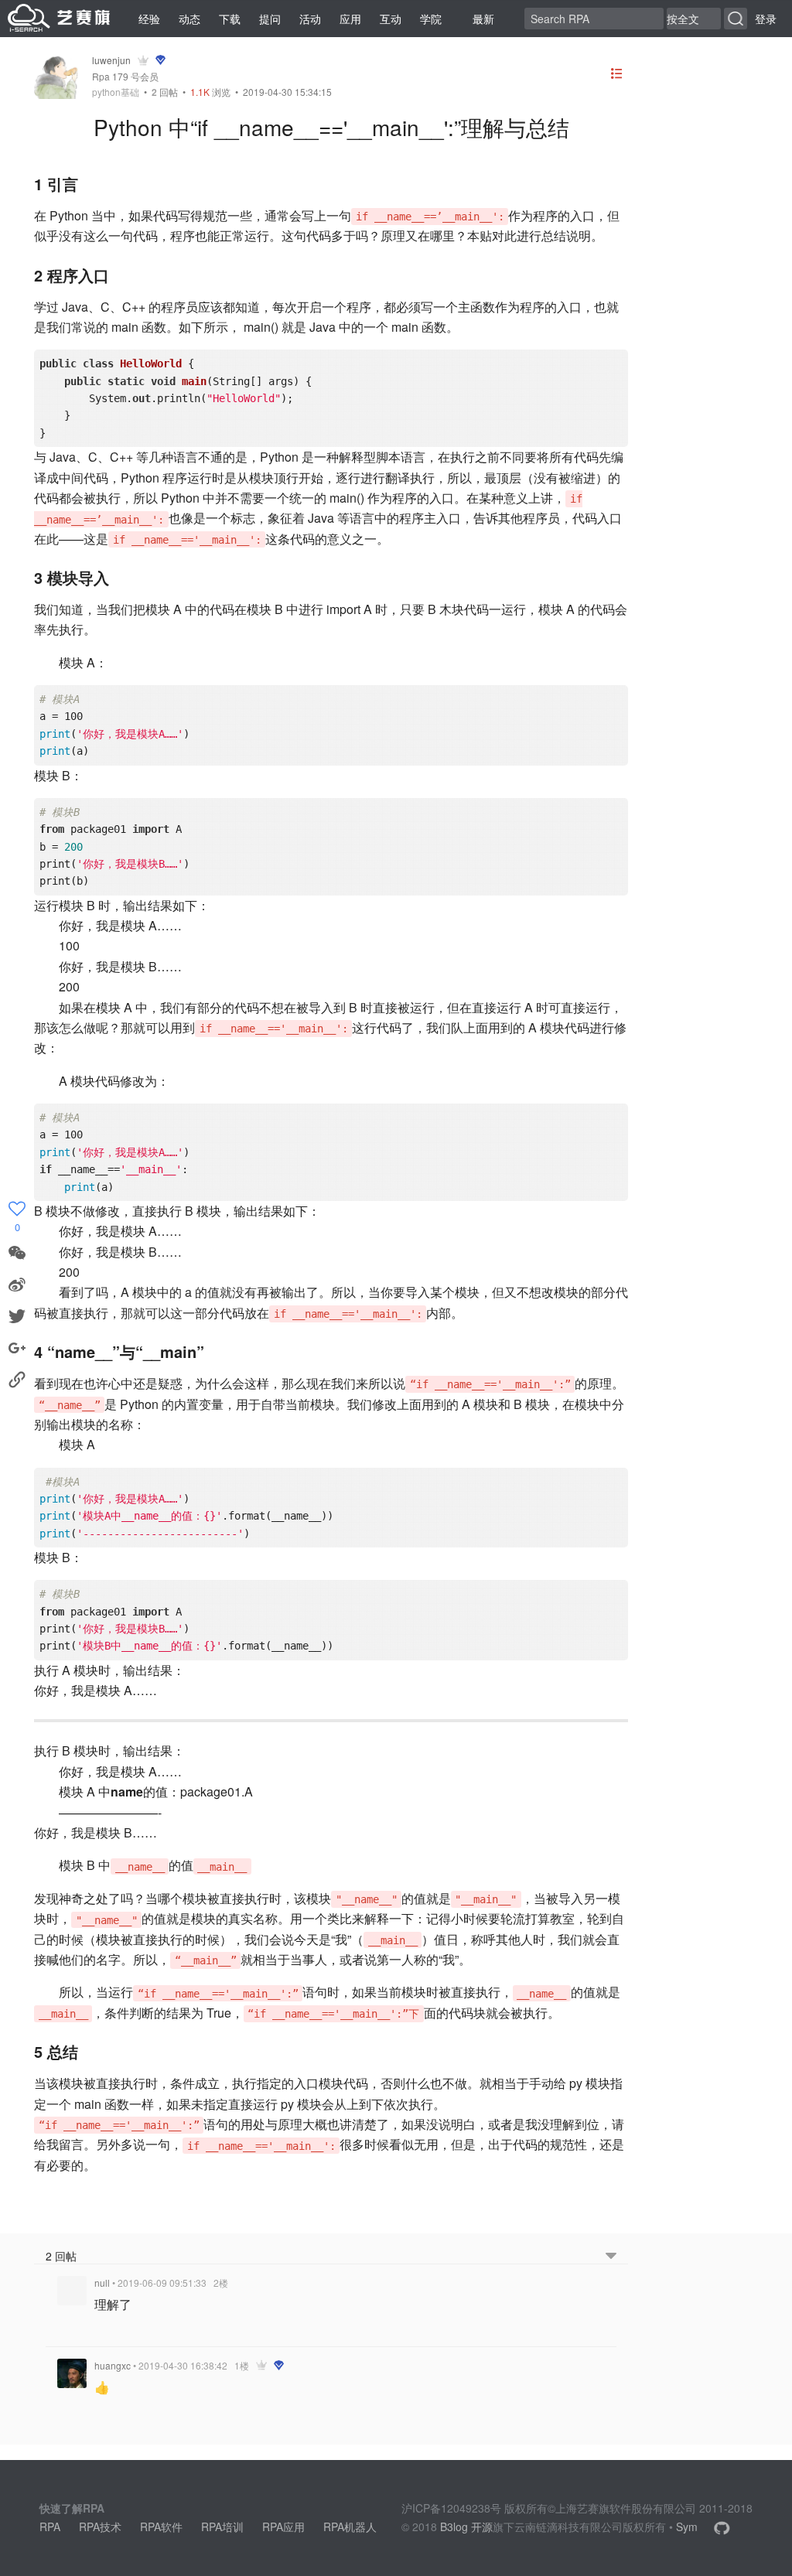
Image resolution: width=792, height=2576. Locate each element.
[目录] (616, 75)
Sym (687, 2527)
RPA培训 (222, 2527)
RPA (50, 2527)
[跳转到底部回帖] (611, 2256)
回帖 (165, 92)
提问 (270, 19)
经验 (149, 19)
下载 (230, 19)
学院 (431, 19)
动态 (189, 19)
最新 (483, 19)
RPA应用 (283, 2527)
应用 (350, 19)
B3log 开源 (466, 2527)
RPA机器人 (350, 2527)
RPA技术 (100, 2527)
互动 (391, 19)
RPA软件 (161, 2527)
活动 (310, 19)
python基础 (116, 92)
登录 (766, 19)
